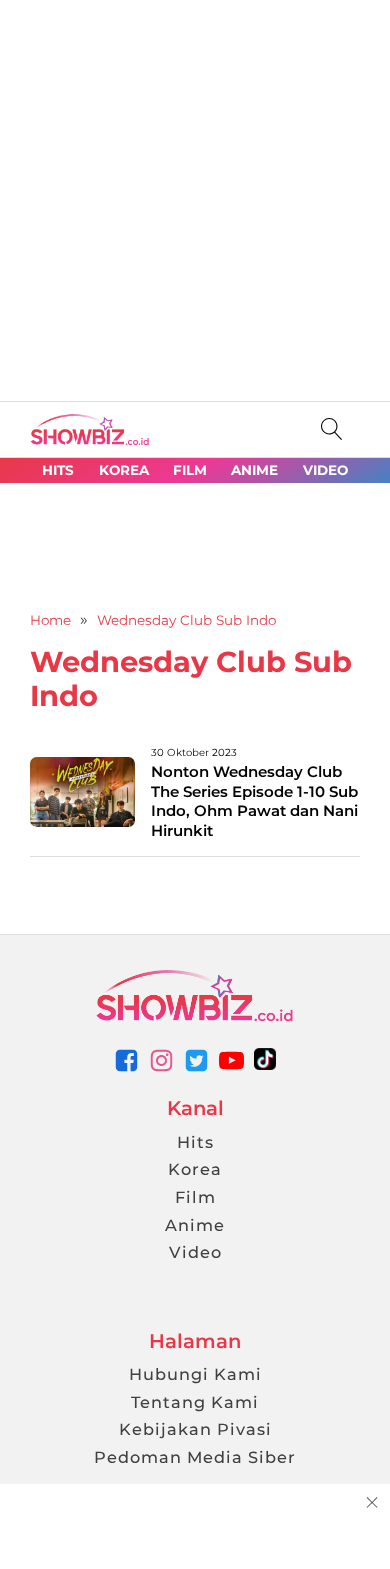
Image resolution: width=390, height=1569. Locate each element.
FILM (190, 470)
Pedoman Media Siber (195, 1457)
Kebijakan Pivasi (195, 1429)
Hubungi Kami (195, 1374)
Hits (195, 1142)
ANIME (254, 470)
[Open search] (332, 429)
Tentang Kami (195, 1402)
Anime (195, 1225)
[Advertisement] (195, 195)
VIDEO (325, 470)
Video (195, 1252)
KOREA (124, 470)
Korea (195, 1169)
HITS (58, 470)
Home (50, 620)
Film (195, 1197)
